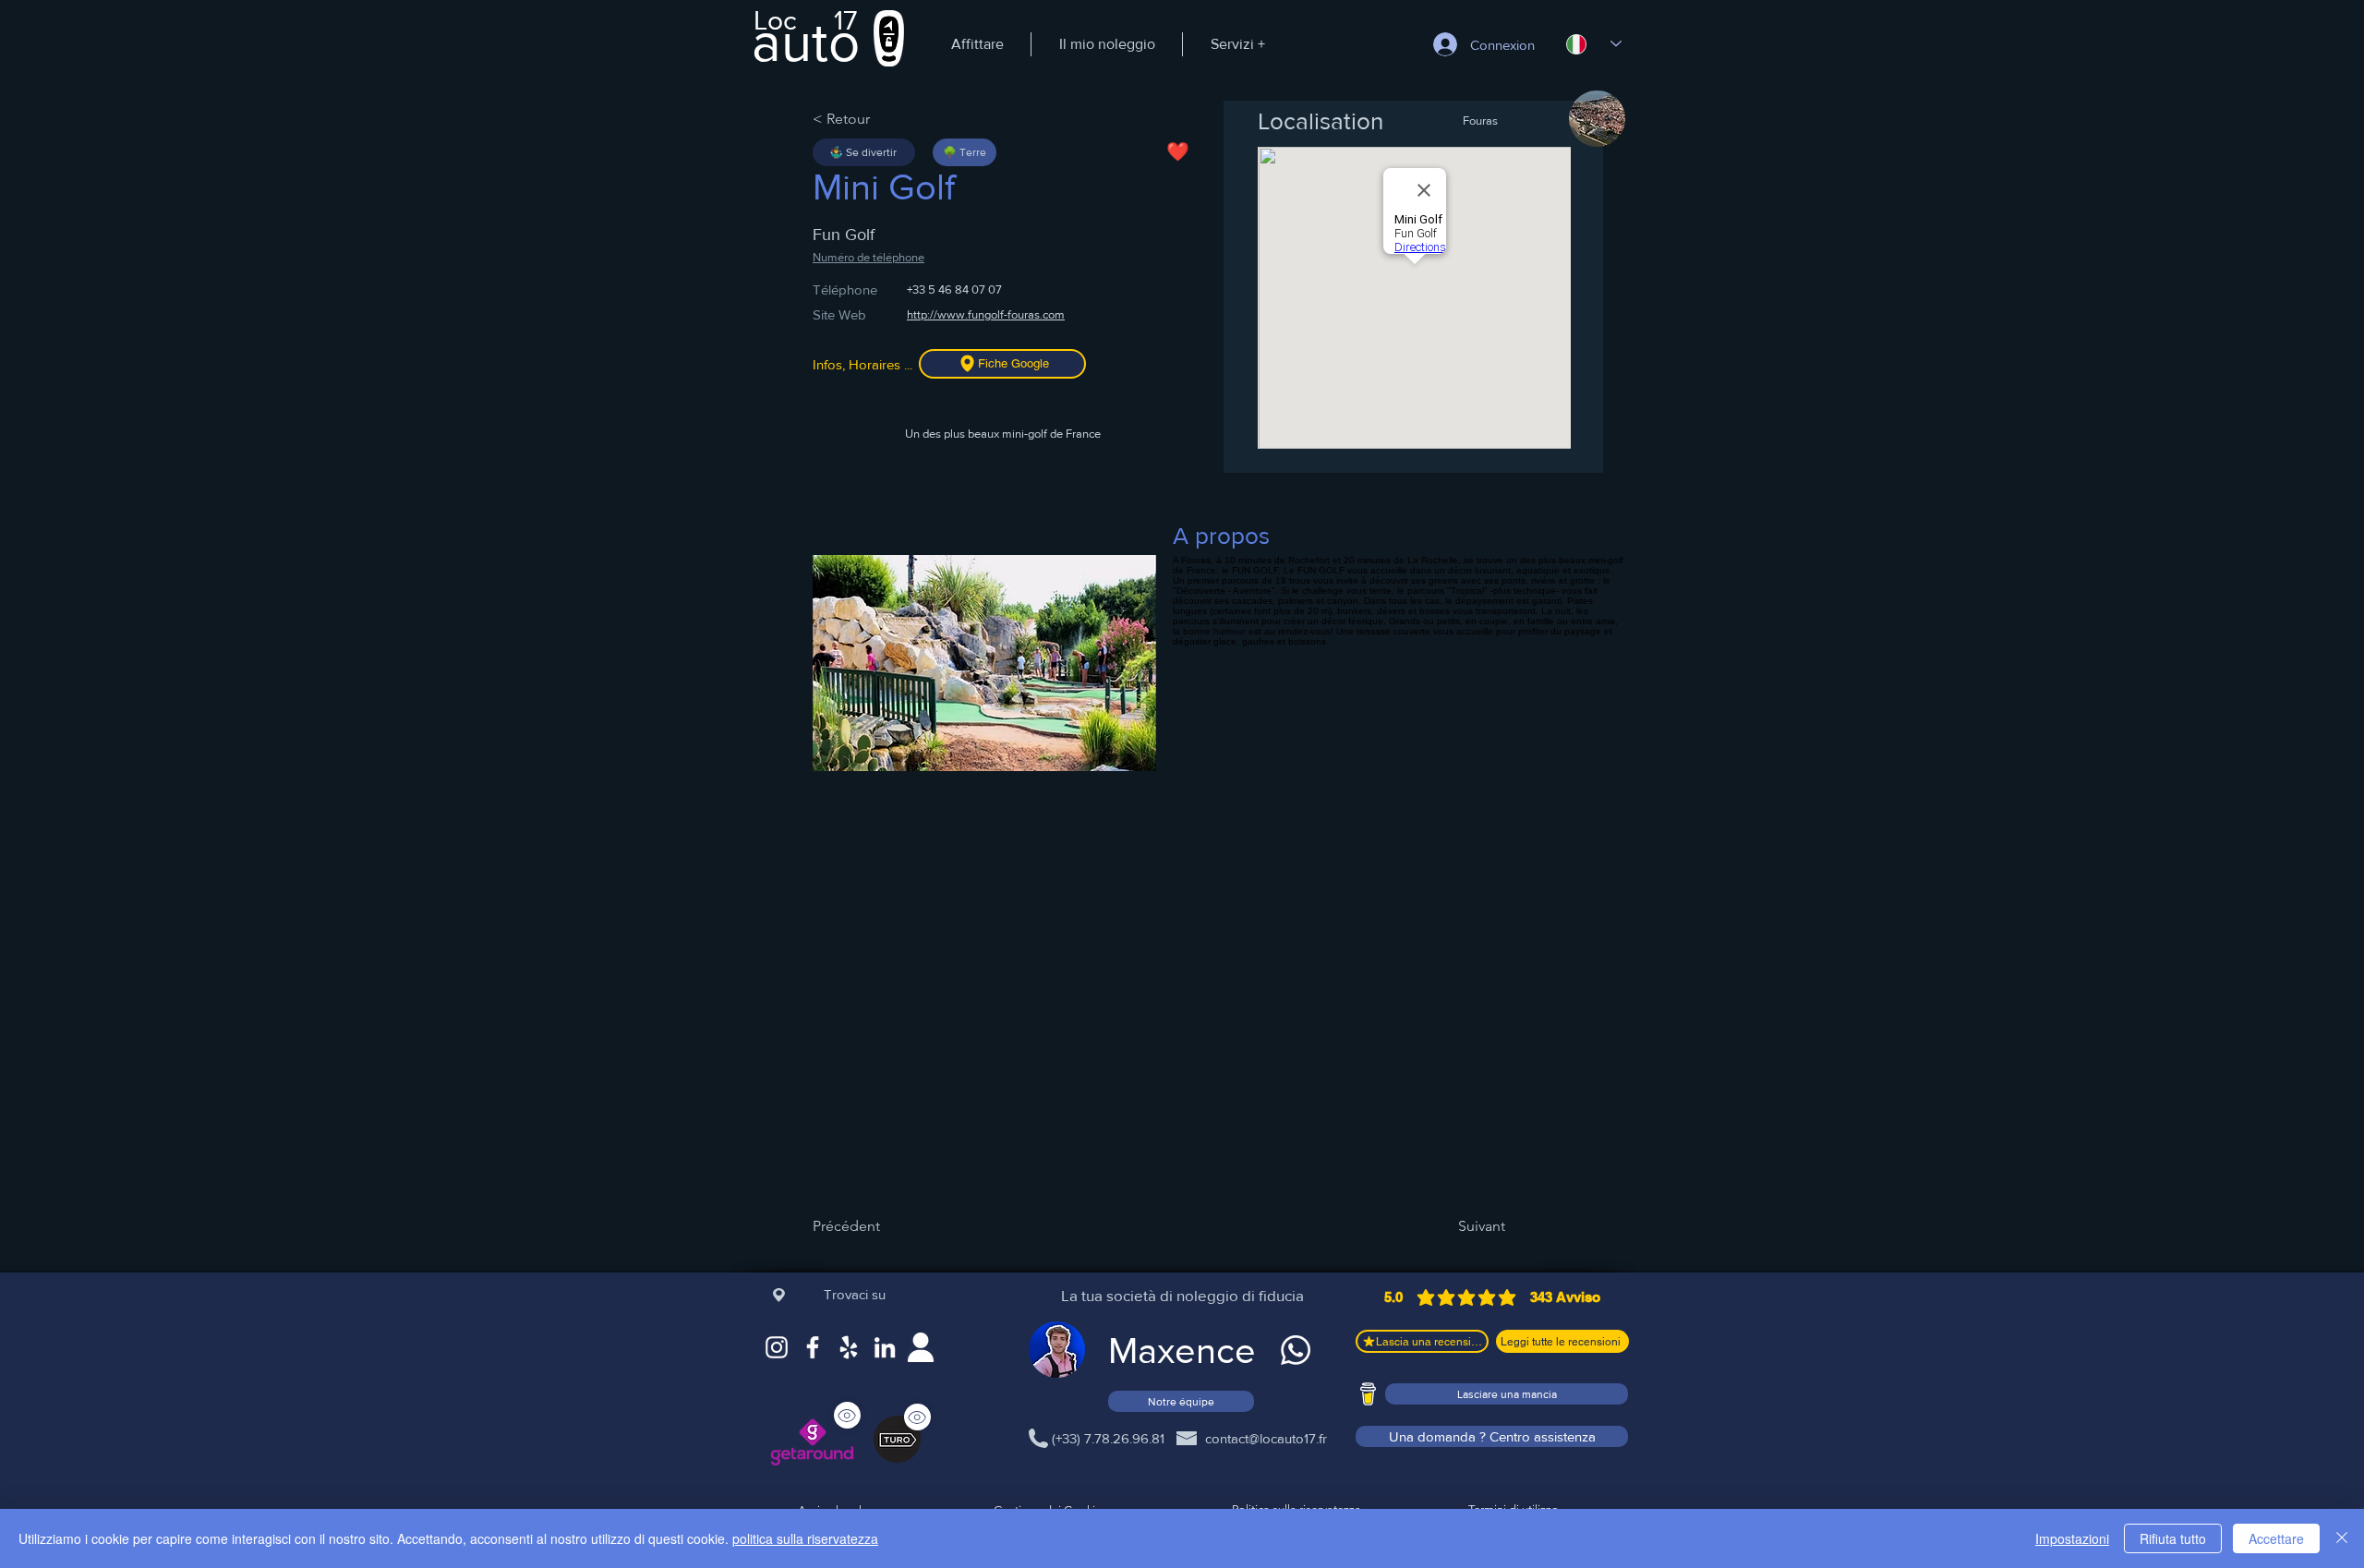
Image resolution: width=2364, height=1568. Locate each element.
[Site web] (921, 1347)
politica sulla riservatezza (805, 1538)
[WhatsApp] (1296, 1350)
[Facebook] (813, 1347)
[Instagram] (777, 1347)
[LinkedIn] (885, 1347)
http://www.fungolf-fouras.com (986, 314)
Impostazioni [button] (2072, 1538)
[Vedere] (917, 1417)
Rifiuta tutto (2173, 1538)
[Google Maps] (849, 1347)
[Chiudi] (2342, 1538)
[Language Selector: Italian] (1594, 44)
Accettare (2276, 1538)
